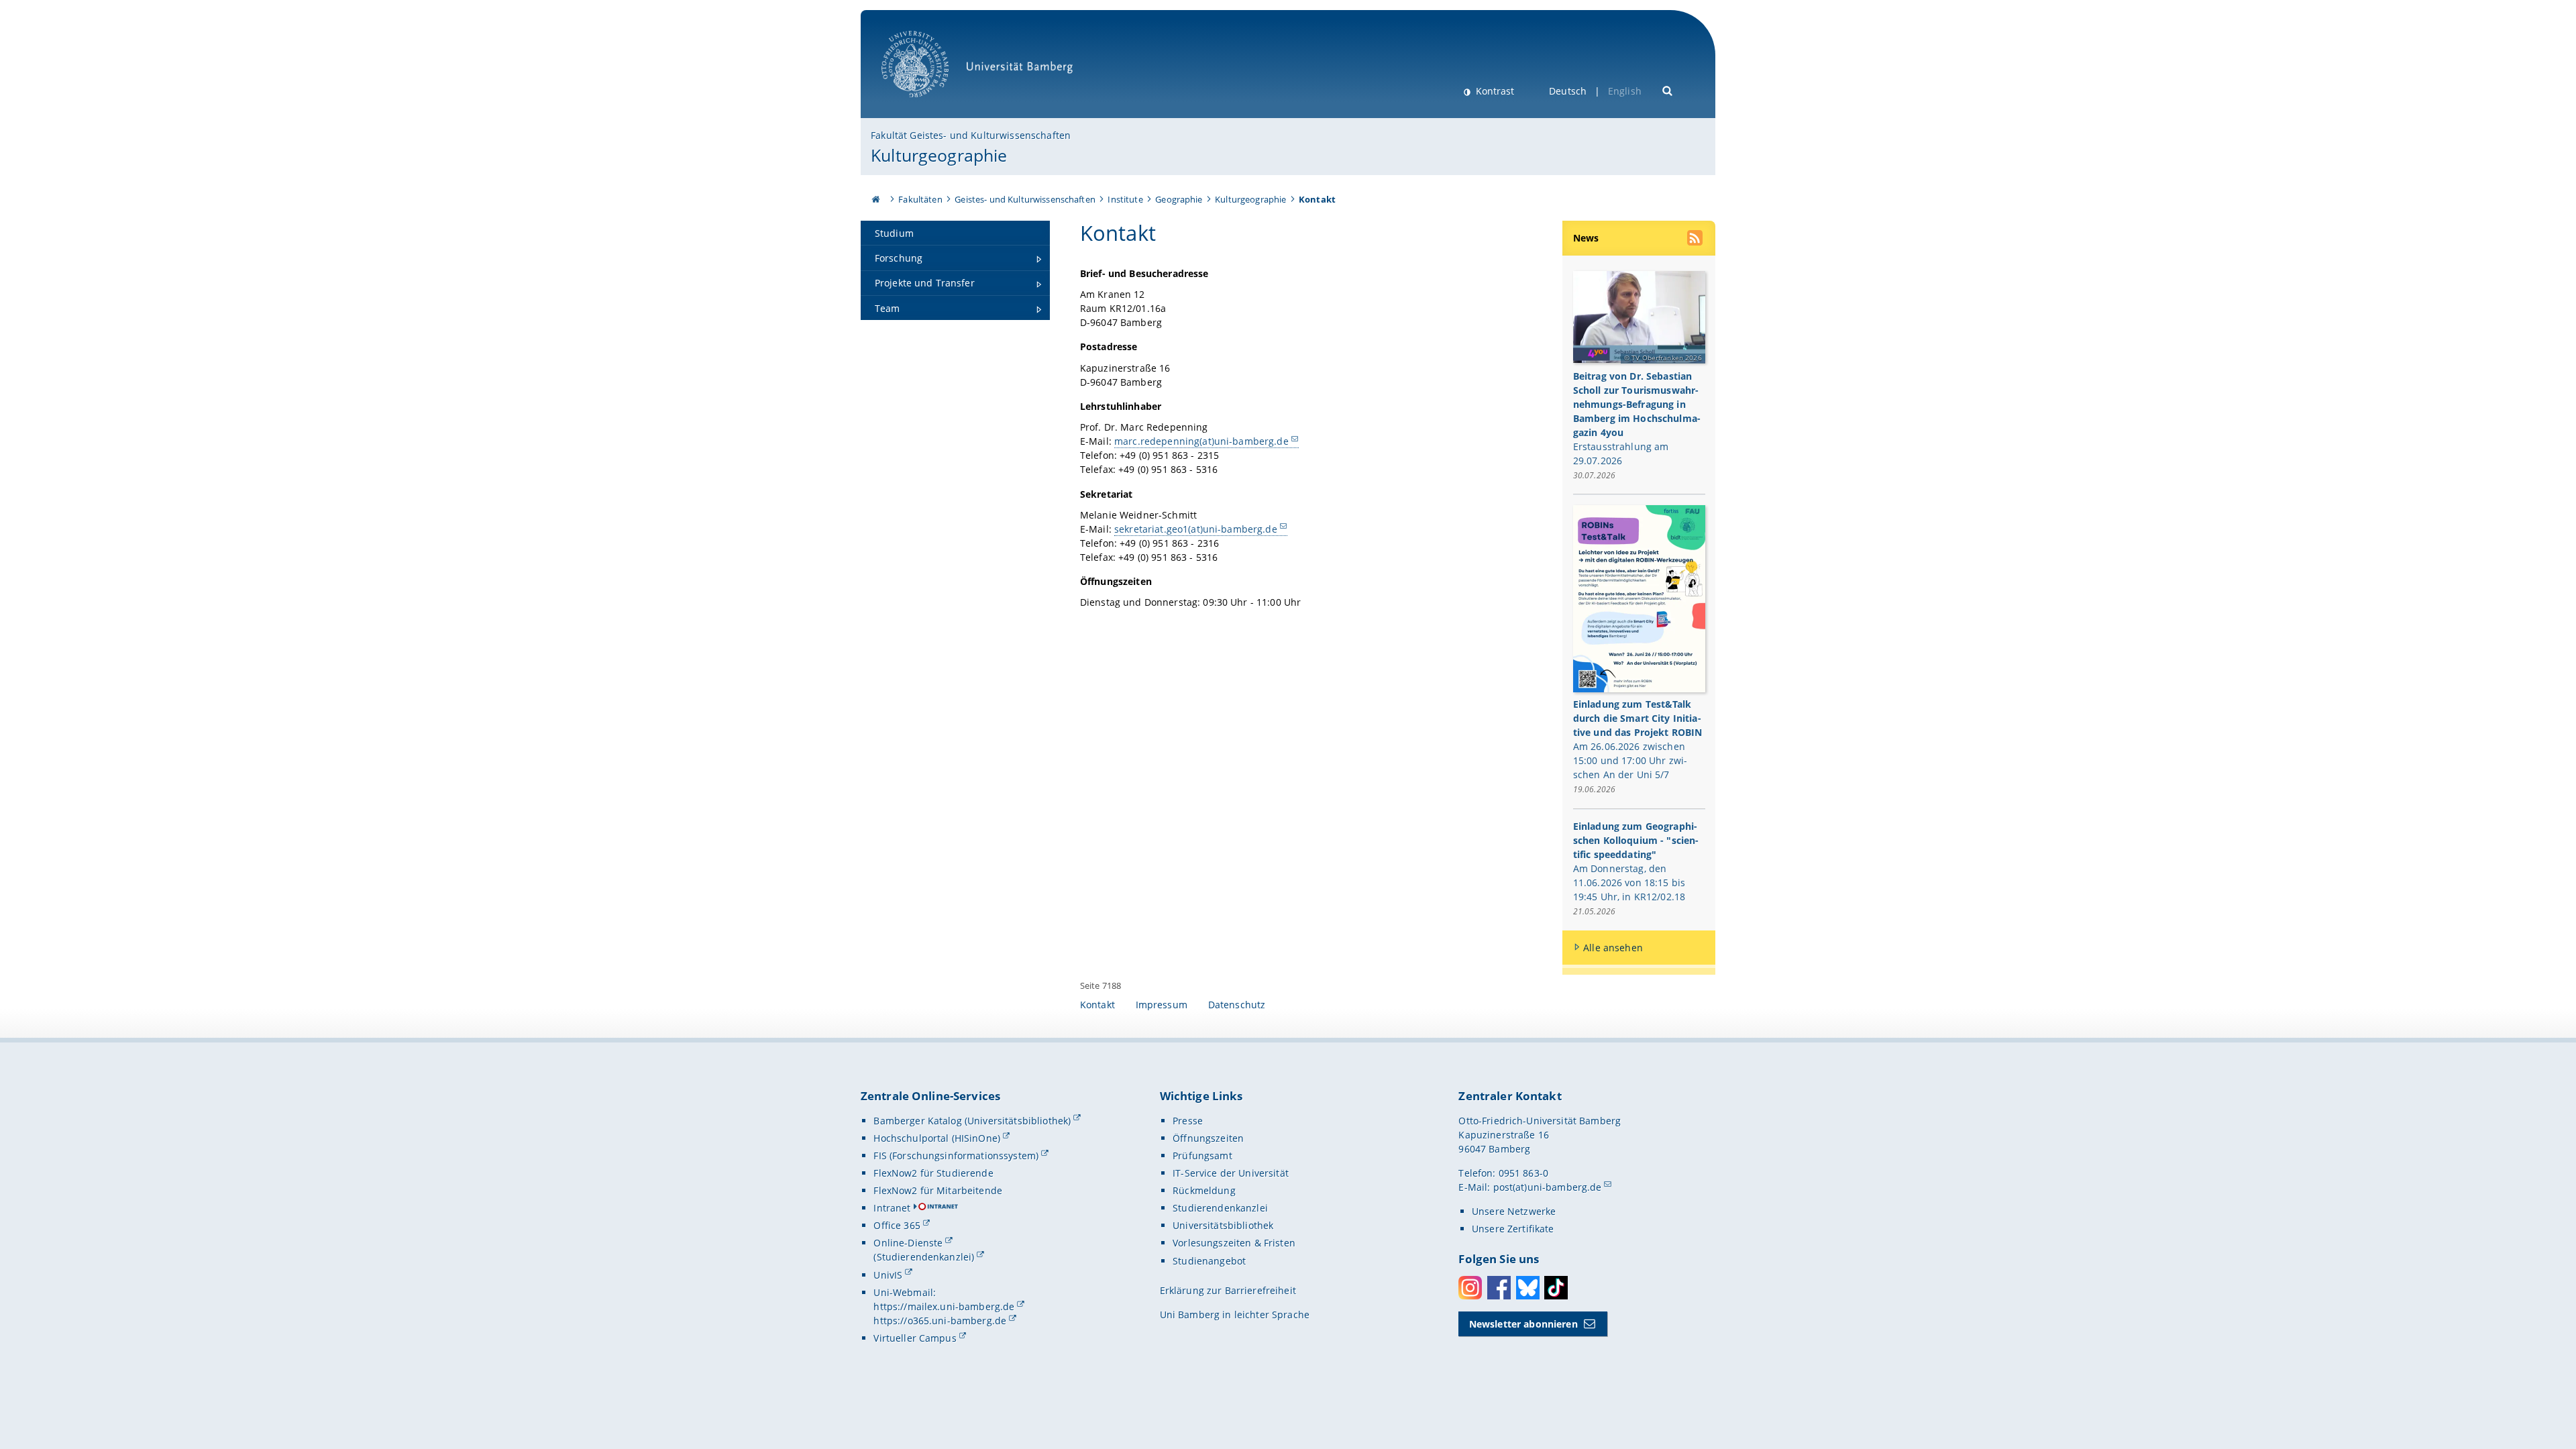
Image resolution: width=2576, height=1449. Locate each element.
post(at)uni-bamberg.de (1548, 1187)
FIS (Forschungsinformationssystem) (956, 1156)
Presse (1188, 1121)
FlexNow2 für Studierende (933, 1173)
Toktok (1556, 1288)
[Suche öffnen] (1668, 90)
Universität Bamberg (929, 104)
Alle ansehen (1613, 948)
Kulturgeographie (939, 155)
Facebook (1499, 1288)
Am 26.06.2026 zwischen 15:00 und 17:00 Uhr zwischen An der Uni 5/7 (1630, 760)
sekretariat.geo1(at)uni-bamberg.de (1196, 529)
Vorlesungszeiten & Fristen (1234, 1243)
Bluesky (1528, 1288)
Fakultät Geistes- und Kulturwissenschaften (971, 135)
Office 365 (897, 1225)
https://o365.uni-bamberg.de (940, 1321)
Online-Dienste (908, 1243)
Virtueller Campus (915, 1338)
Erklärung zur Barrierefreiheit (1228, 1290)
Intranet (892, 1208)
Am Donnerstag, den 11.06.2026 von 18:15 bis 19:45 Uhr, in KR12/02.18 (1629, 882)
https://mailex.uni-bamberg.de (944, 1306)
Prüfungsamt (1202, 1156)
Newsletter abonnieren (1523, 1324)
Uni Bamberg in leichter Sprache (1235, 1314)
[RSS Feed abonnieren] (1696, 239)
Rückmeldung (1204, 1190)
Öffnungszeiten (1208, 1138)
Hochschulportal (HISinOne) (937, 1138)
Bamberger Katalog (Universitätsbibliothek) (972, 1121)
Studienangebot (1209, 1261)
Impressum (1162, 1005)
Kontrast (1494, 91)
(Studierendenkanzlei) (924, 1257)
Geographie (1179, 199)
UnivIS (888, 1275)
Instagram (1470, 1288)
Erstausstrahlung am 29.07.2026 (1621, 453)
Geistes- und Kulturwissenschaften (1025, 199)
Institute (1125, 199)
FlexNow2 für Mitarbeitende (938, 1190)
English (1625, 91)
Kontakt (1097, 1005)
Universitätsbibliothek (1223, 1225)
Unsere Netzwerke (1514, 1211)
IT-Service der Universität (1231, 1173)
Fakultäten (920, 199)
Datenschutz (1237, 1005)
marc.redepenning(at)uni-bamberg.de (1201, 441)
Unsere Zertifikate (1513, 1229)
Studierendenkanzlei (1220, 1208)
